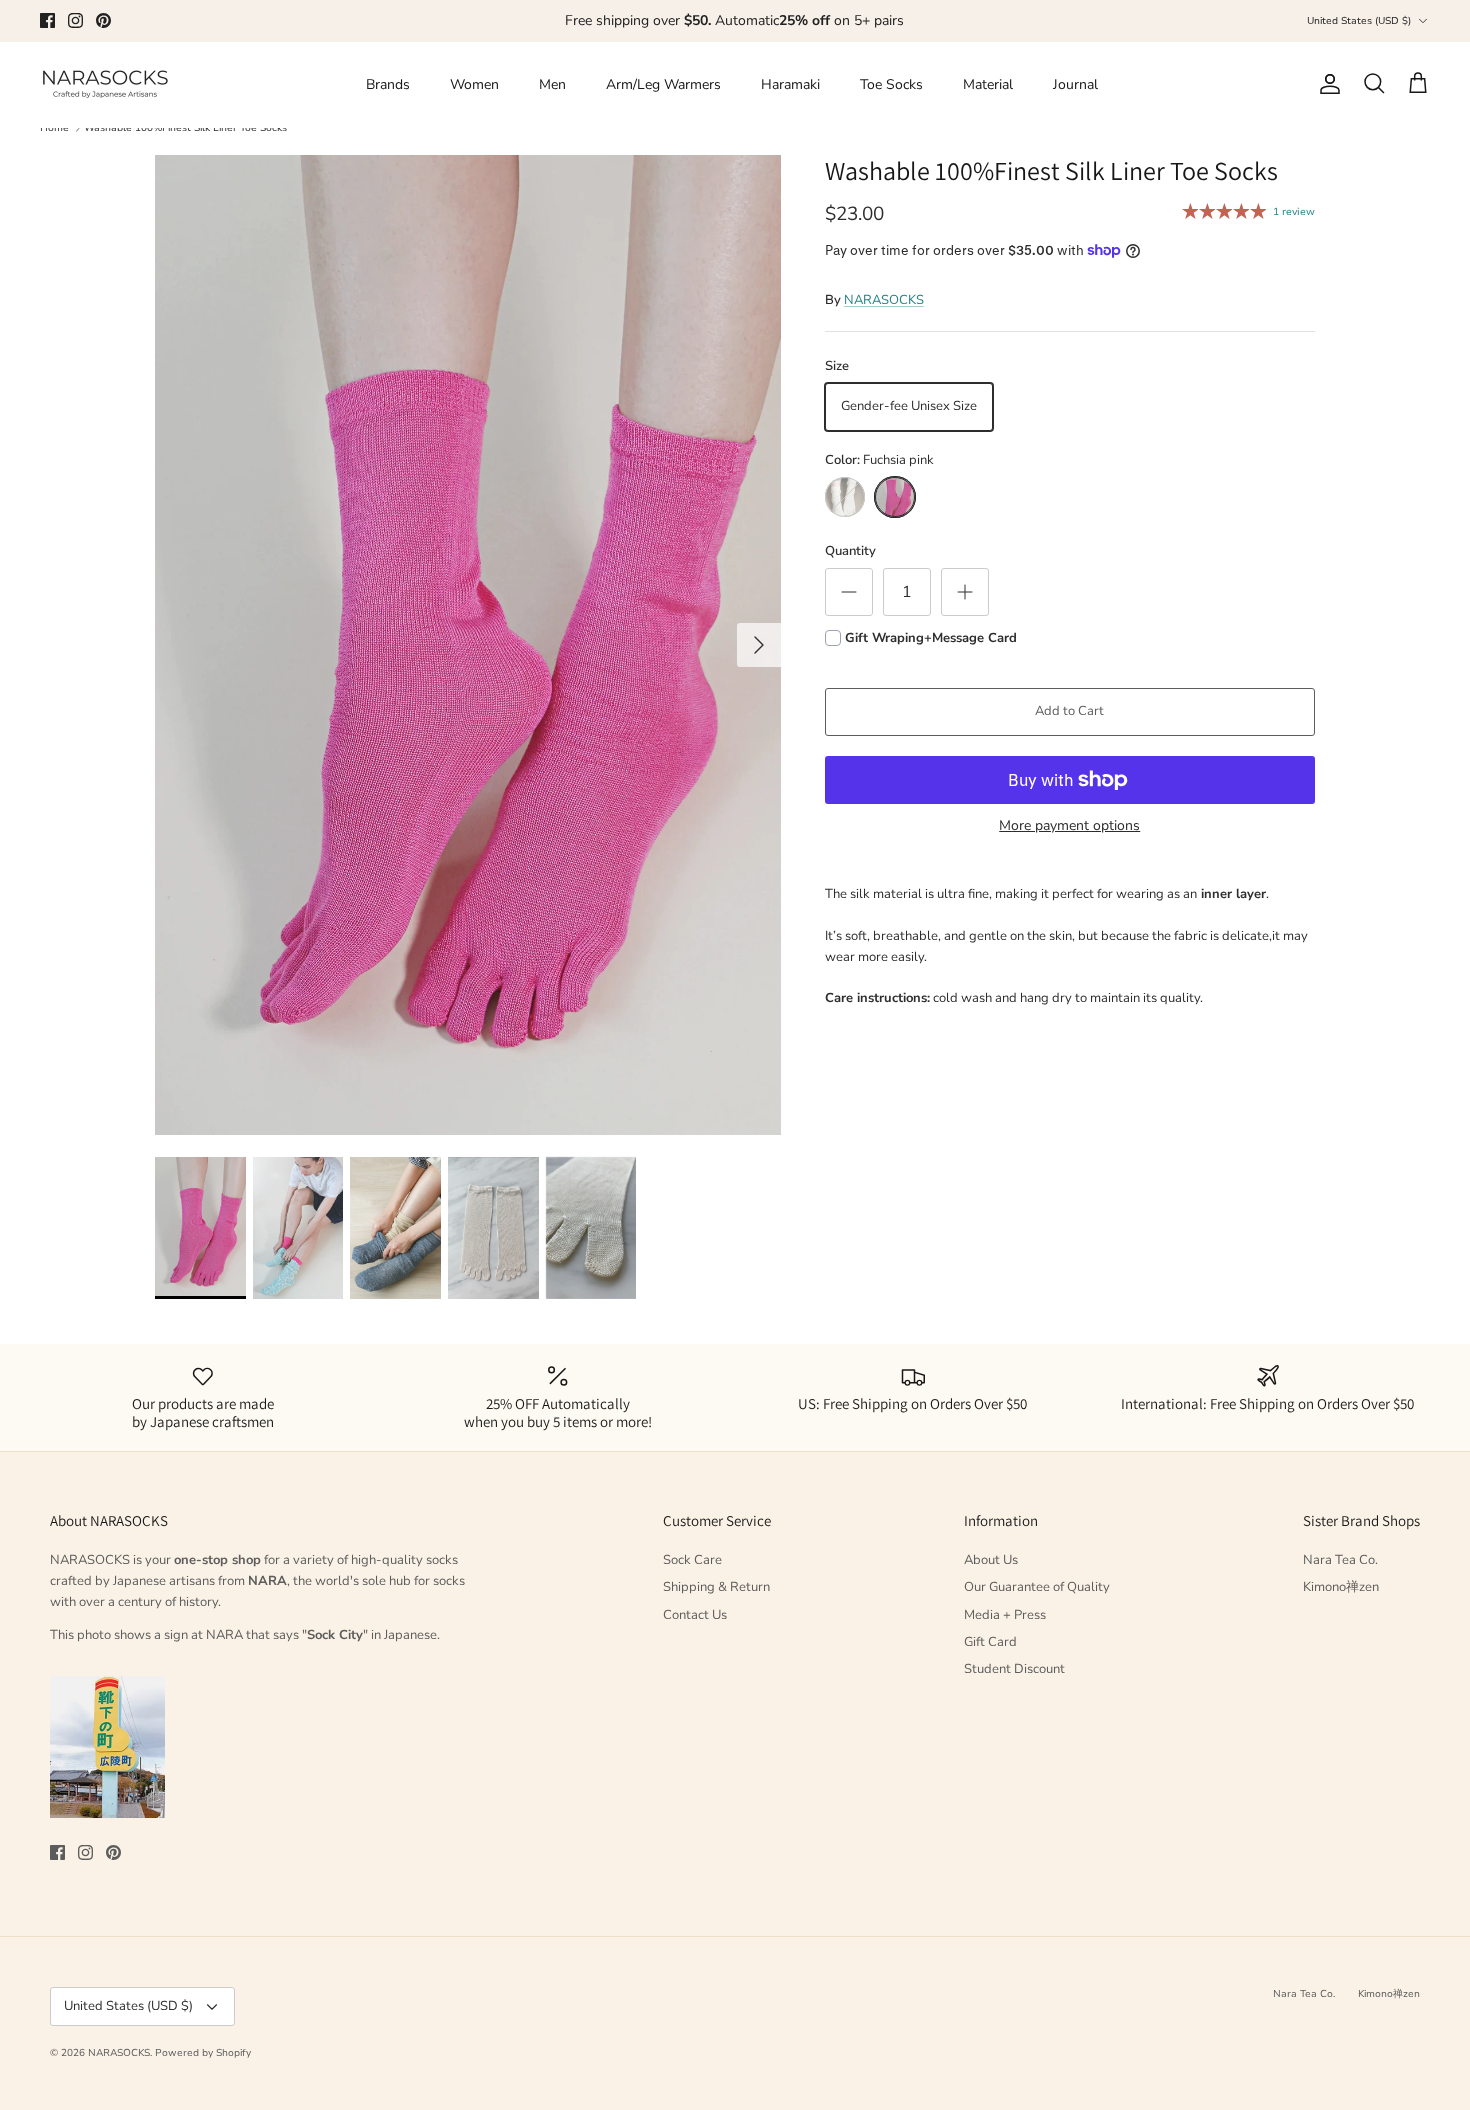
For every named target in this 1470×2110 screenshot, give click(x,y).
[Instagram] (75, 20)
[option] (468, 645)
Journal (1075, 84)
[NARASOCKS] (105, 84)
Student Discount (1014, 1669)
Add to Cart (1069, 711)
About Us (991, 1560)
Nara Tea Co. (1340, 1560)
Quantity (850, 551)
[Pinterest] (103, 20)
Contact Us (695, 1615)
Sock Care (692, 1560)
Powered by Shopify (203, 2053)
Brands (388, 84)
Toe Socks (891, 84)
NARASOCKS (884, 300)
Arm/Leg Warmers (663, 84)
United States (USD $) (1359, 21)
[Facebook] (47, 20)
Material (988, 84)
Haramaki (790, 84)
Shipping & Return (716, 1587)
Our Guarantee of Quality (1037, 1587)
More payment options (1069, 826)
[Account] (1326, 84)
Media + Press (1005, 1615)
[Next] (759, 645)
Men (552, 84)
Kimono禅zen (1341, 1587)
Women (474, 84)
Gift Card (990, 1642)
